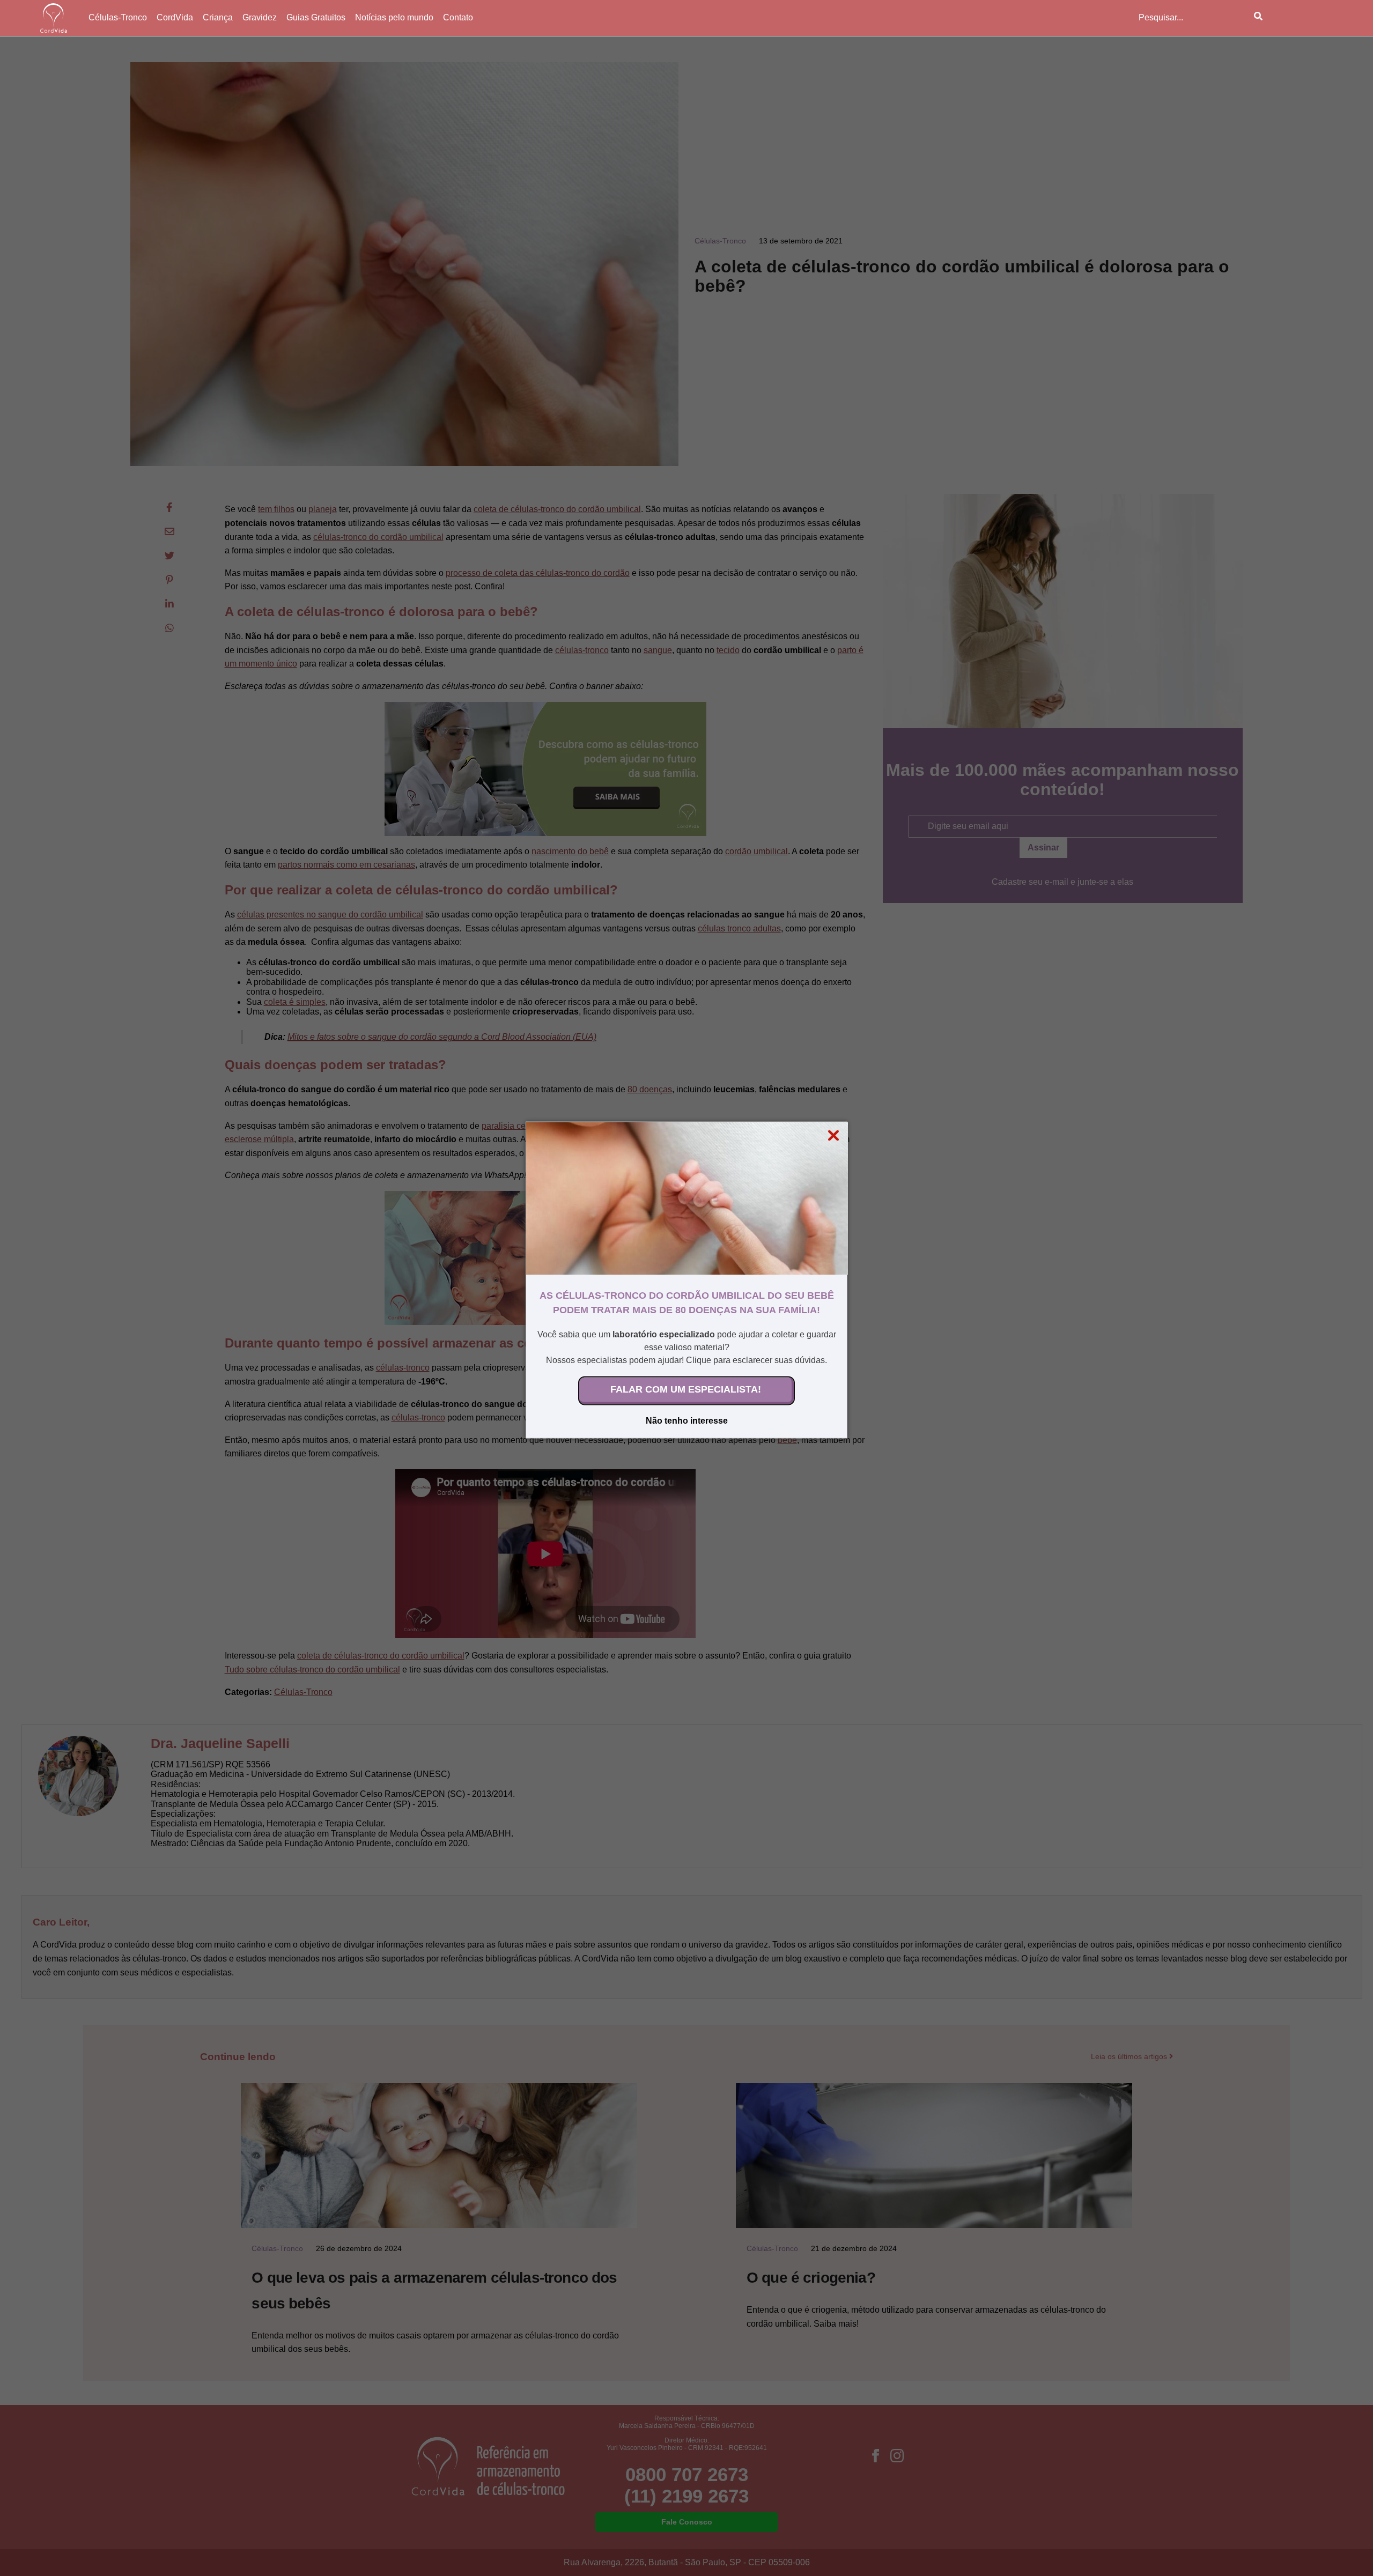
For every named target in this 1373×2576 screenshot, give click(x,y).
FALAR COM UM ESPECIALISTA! (686, 1389)
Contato (458, 17)
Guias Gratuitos (316, 17)
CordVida (175, 17)
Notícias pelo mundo (394, 17)
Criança (218, 17)
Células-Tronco (118, 17)
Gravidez (260, 17)
